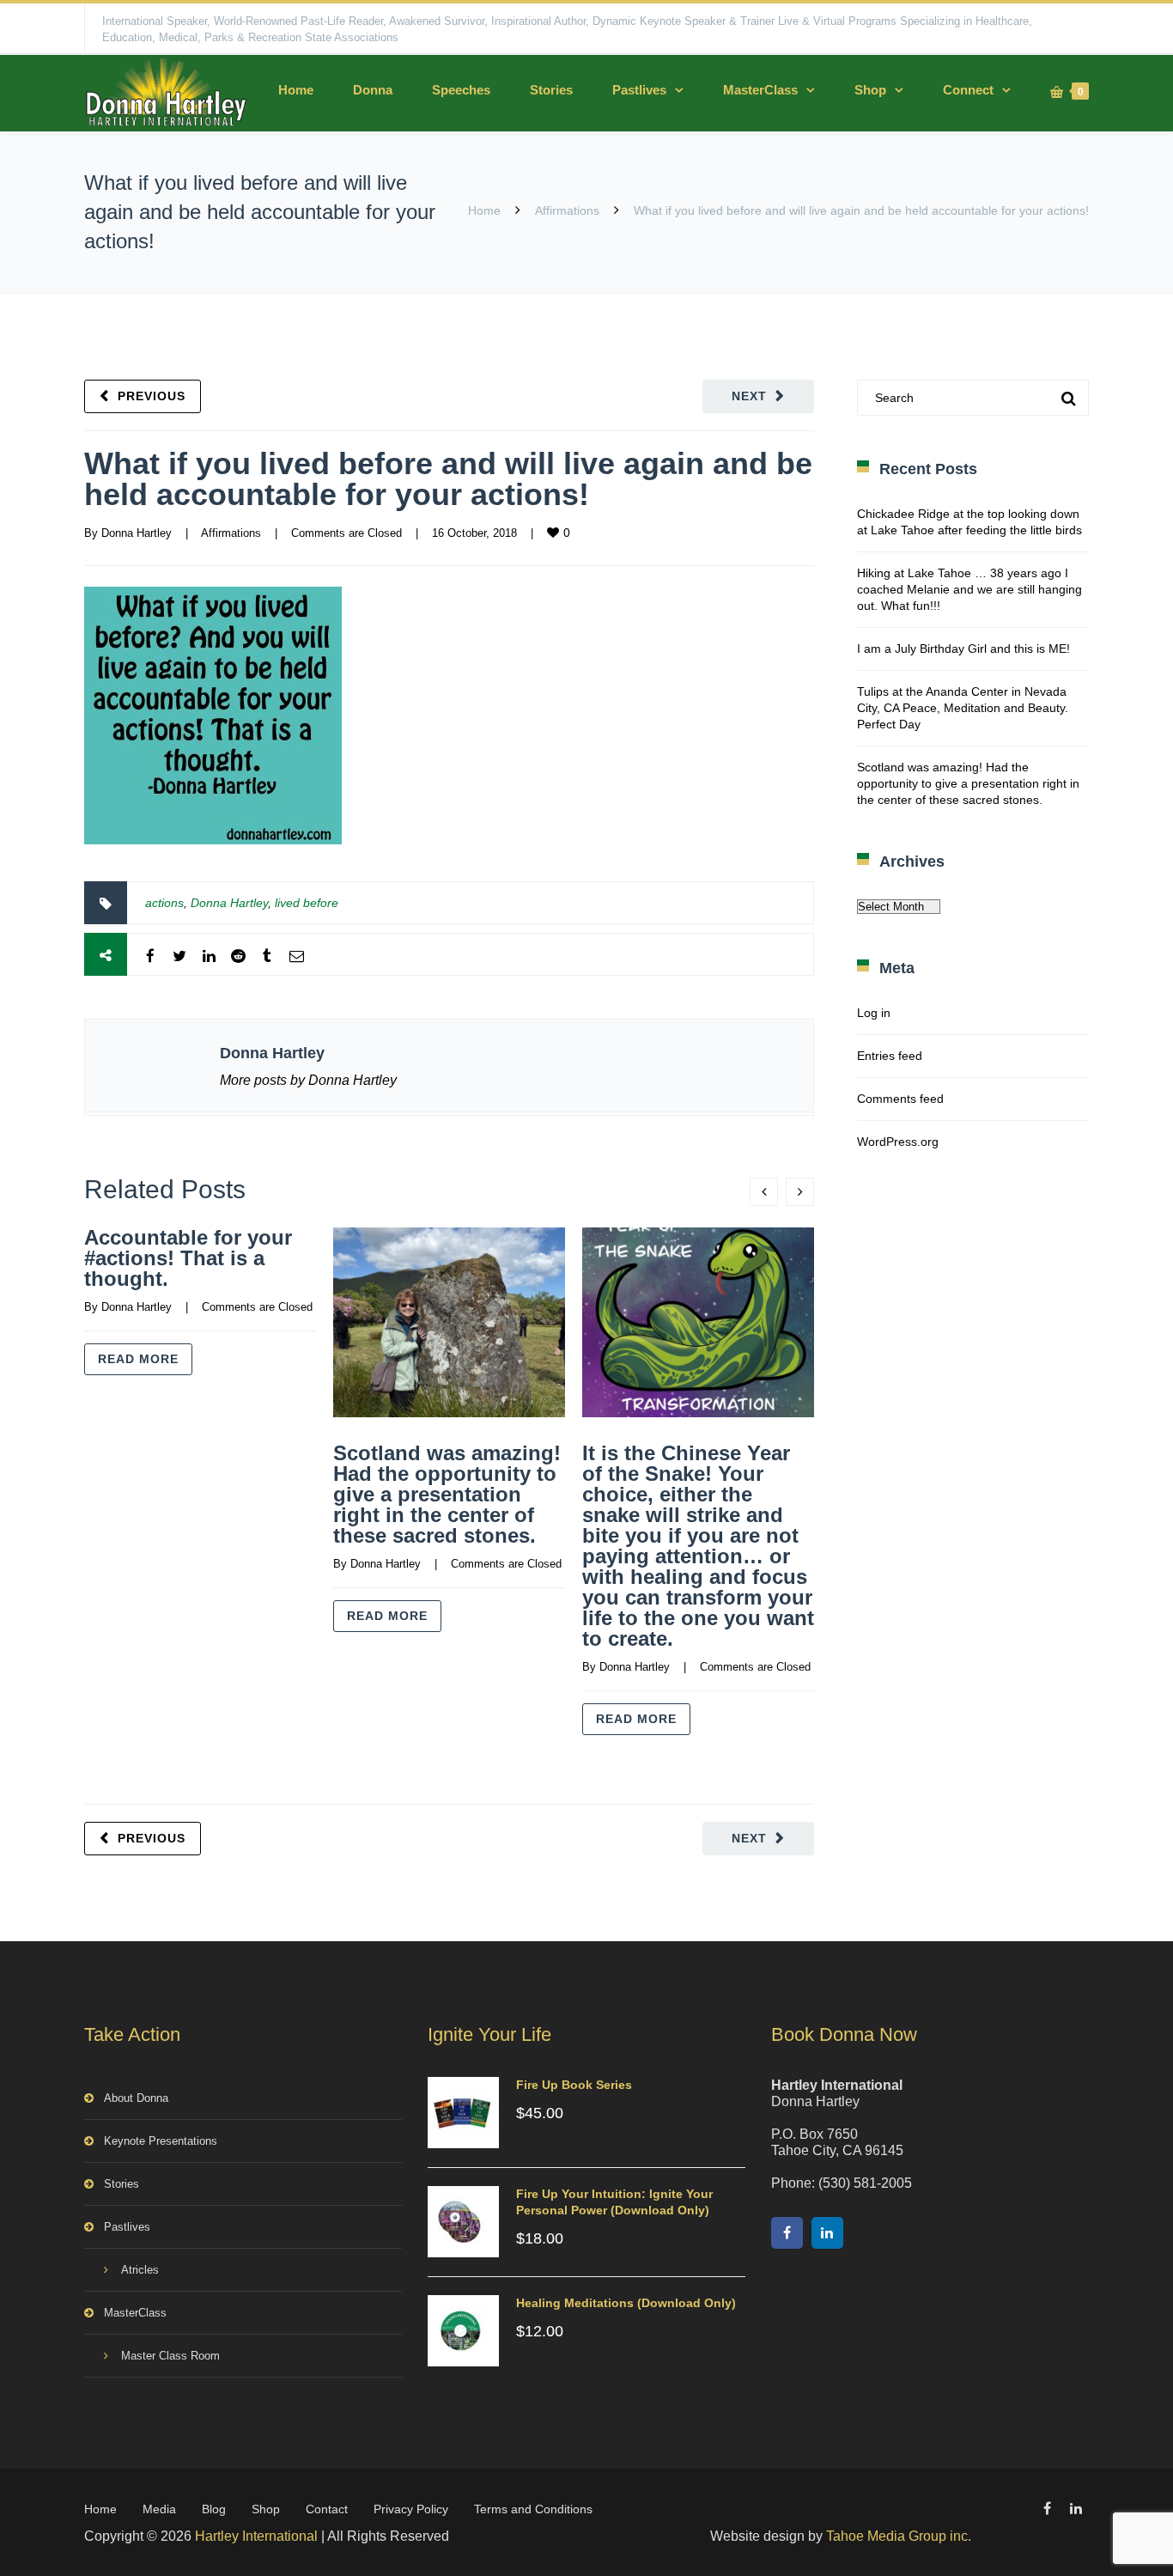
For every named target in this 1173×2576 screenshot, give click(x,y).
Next (749, 396)
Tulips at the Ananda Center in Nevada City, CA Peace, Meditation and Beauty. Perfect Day (963, 708)
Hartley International (256, 2536)
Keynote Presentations (161, 2141)
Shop (870, 90)
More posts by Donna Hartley (308, 1080)
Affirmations (567, 210)
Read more (138, 1359)
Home (296, 90)
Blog (214, 2509)
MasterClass (760, 90)
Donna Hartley (137, 533)
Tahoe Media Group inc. (899, 2536)
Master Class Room (170, 2356)
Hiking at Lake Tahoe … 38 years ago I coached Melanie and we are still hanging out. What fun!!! (969, 589)
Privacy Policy (411, 2509)
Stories (551, 90)
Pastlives (639, 90)
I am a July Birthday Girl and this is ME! (963, 649)
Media (159, 2509)
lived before (307, 903)
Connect (968, 90)
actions (164, 903)
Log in (874, 1013)
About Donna (136, 2098)
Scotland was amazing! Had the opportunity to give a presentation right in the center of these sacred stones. (447, 1494)
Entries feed (890, 1056)
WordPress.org (898, 1142)
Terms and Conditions (533, 2509)
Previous (152, 396)
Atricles (140, 2270)
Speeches (461, 90)
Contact (327, 2509)
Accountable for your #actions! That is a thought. (188, 1258)
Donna (373, 90)
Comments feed (900, 1099)
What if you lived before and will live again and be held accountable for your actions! (448, 479)
